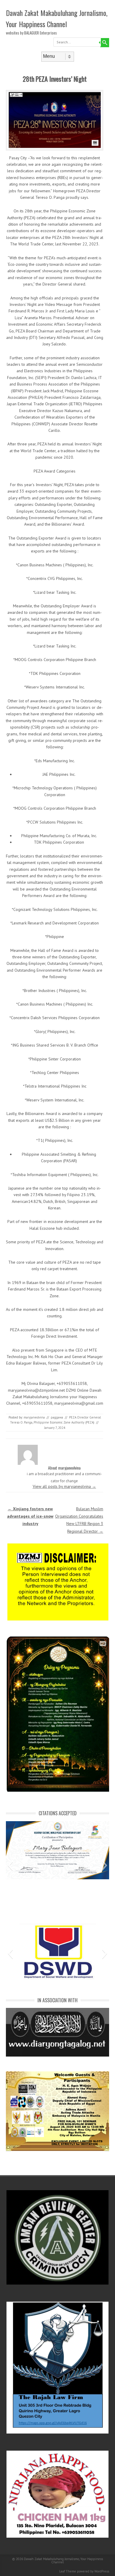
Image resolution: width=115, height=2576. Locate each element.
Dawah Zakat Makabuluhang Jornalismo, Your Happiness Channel (57, 18)
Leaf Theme (68, 2571)
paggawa (57, 1417)
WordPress (102, 2571)
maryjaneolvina (34, 1417)
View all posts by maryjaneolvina (64, 1486)
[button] (10, 1865)
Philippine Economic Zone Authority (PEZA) (64, 1422)
